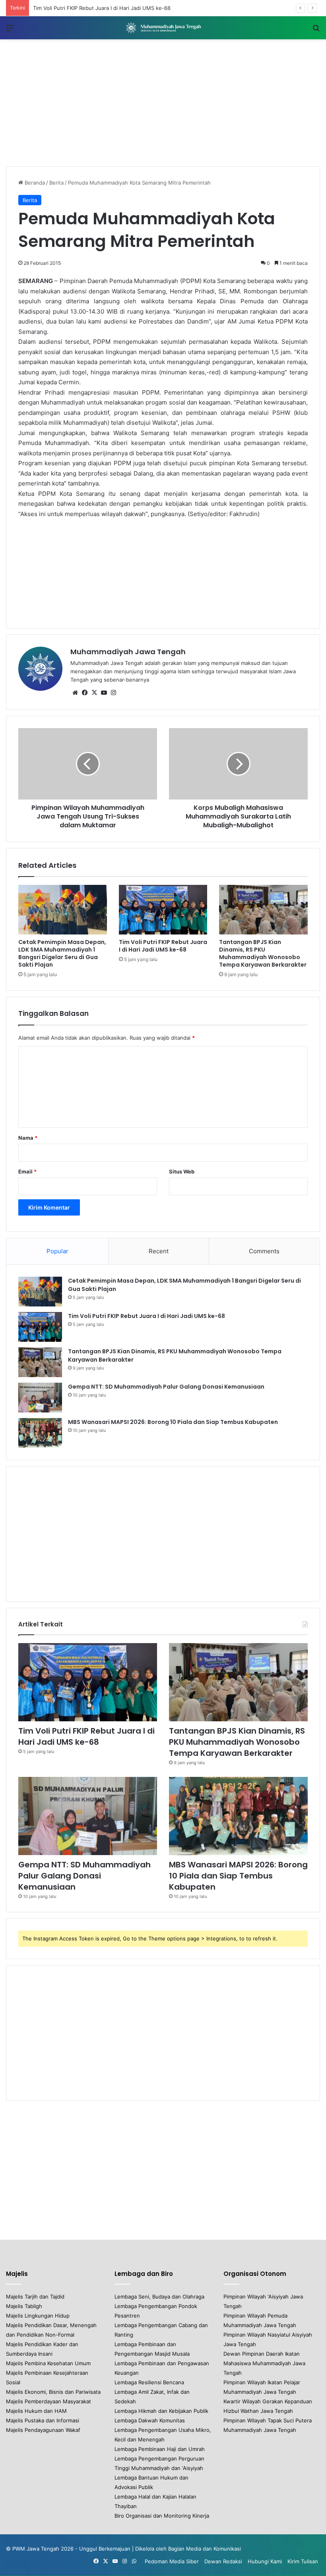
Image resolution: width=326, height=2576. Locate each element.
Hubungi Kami (265, 2561)
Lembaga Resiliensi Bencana (149, 2382)
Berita (56, 183)
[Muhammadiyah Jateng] (163, 28)
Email (27, 1171)
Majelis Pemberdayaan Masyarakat (49, 2401)
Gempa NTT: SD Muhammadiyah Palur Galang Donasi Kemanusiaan (166, 1387)
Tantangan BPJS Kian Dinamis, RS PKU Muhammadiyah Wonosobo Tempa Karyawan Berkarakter (263, 953)
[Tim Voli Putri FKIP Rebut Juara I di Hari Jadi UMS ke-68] (163, 910)
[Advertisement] (163, 103)
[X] (94, 693)
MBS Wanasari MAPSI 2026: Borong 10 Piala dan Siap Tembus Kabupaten (173, 1422)
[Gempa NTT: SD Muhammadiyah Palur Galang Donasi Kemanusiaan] (40, 1398)
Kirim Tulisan (303, 2561)
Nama (28, 1138)
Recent (159, 1251)
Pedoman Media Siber (172, 2561)
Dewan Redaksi (223, 2561)
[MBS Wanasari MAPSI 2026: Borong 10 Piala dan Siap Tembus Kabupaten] (40, 1433)
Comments (264, 1251)
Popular (57, 1251)
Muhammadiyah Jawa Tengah (128, 652)
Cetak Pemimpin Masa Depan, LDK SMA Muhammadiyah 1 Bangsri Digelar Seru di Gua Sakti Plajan (62, 953)
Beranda (34, 183)
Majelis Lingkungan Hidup (38, 2316)
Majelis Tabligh (24, 2306)
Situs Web (182, 1171)
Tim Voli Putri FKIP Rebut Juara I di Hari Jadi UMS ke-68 (163, 946)
